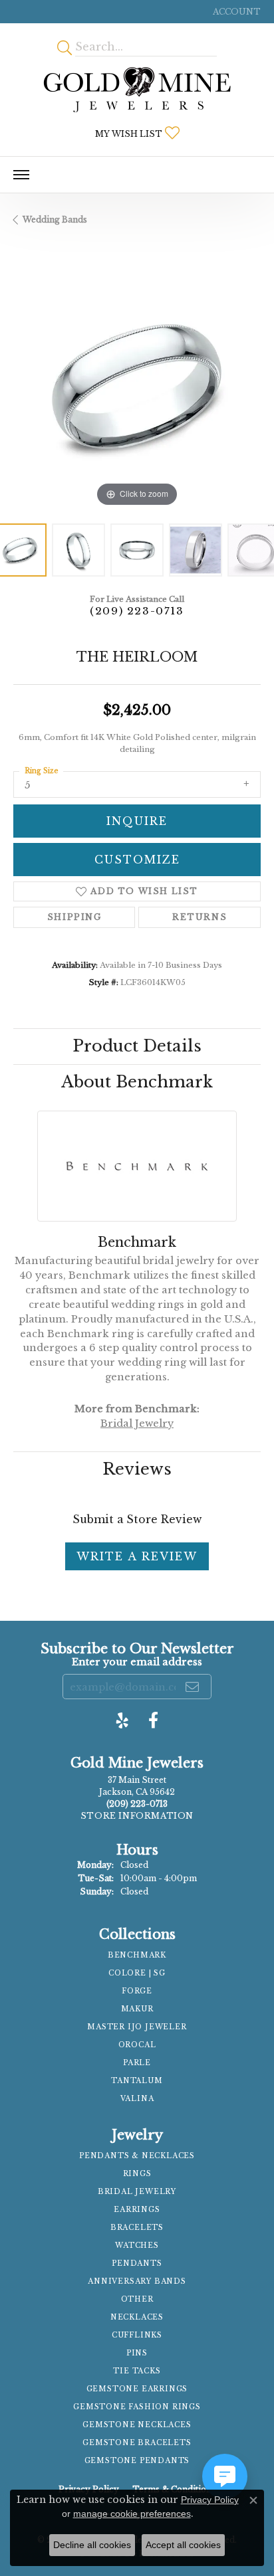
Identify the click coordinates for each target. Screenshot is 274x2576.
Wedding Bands (55, 220)
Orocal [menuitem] (137, 2045)
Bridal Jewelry (137, 1424)
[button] (235, 12)
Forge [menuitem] (137, 1991)
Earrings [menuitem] (137, 2210)
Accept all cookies (183, 2545)
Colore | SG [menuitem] (137, 1973)
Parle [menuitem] (137, 2063)
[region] (137, 387)
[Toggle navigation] (21, 175)
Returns (200, 917)
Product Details (137, 1046)
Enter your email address (137, 1662)
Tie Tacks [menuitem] (137, 2371)
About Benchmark (137, 1082)
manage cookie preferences (132, 2514)
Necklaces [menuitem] (137, 2317)
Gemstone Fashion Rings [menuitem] (137, 2407)
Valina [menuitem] (137, 2099)
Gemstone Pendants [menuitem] (137, 2461)
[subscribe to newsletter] (193, 1687)
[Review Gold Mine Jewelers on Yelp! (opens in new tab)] (122, 1720)
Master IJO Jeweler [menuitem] (137, 2027)
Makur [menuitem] (137, 2009)
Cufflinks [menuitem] (137, 2335)
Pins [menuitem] (137, 2353)
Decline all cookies (92, 2545)
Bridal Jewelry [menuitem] (137, 2192)
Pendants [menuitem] (137, 2263)
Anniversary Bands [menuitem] (137, 2281)
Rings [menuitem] (137, 2174)
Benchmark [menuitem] (137, 1955)
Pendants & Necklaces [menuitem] (137, 2156)
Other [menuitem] (137, 2299)
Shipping (74, 917)
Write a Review (137, 1556)
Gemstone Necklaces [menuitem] (137, 2425)
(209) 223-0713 (137, 611)
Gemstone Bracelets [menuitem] (137, 2443)
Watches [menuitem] (137, 2246)
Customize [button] (137, 860)
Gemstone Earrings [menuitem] (137, 2389)
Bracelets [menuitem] (137, 2228)
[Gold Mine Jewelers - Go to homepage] (137, 90)
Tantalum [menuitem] (137, 2081)
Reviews (137, 1469)
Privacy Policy (210, 2500)
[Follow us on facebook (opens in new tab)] (153, 1720)
